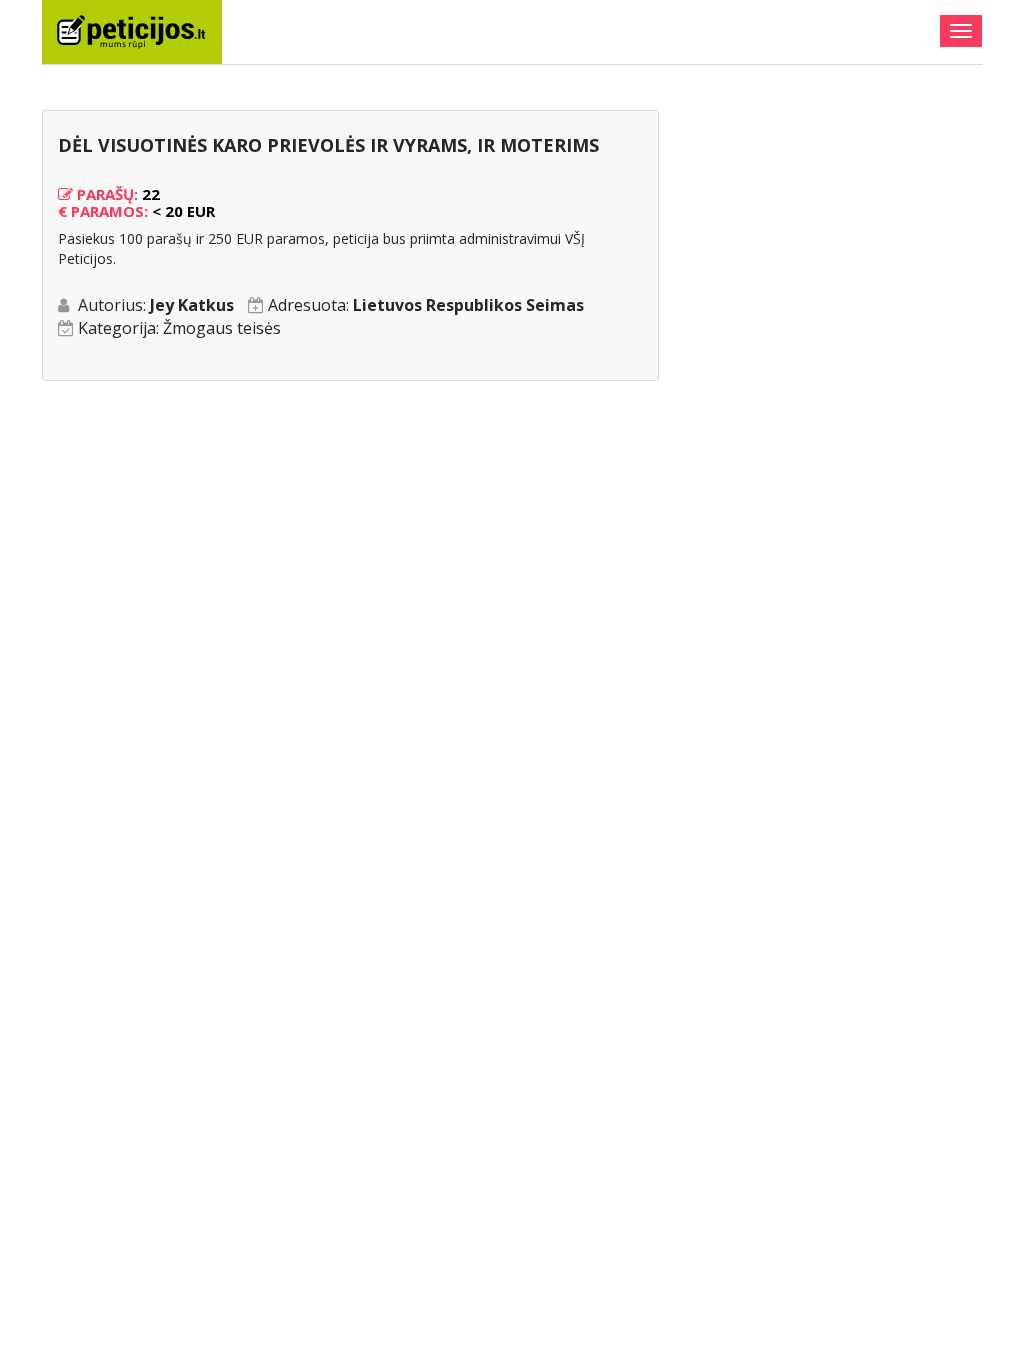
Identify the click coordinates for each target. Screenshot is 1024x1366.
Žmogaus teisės (222, 328)
